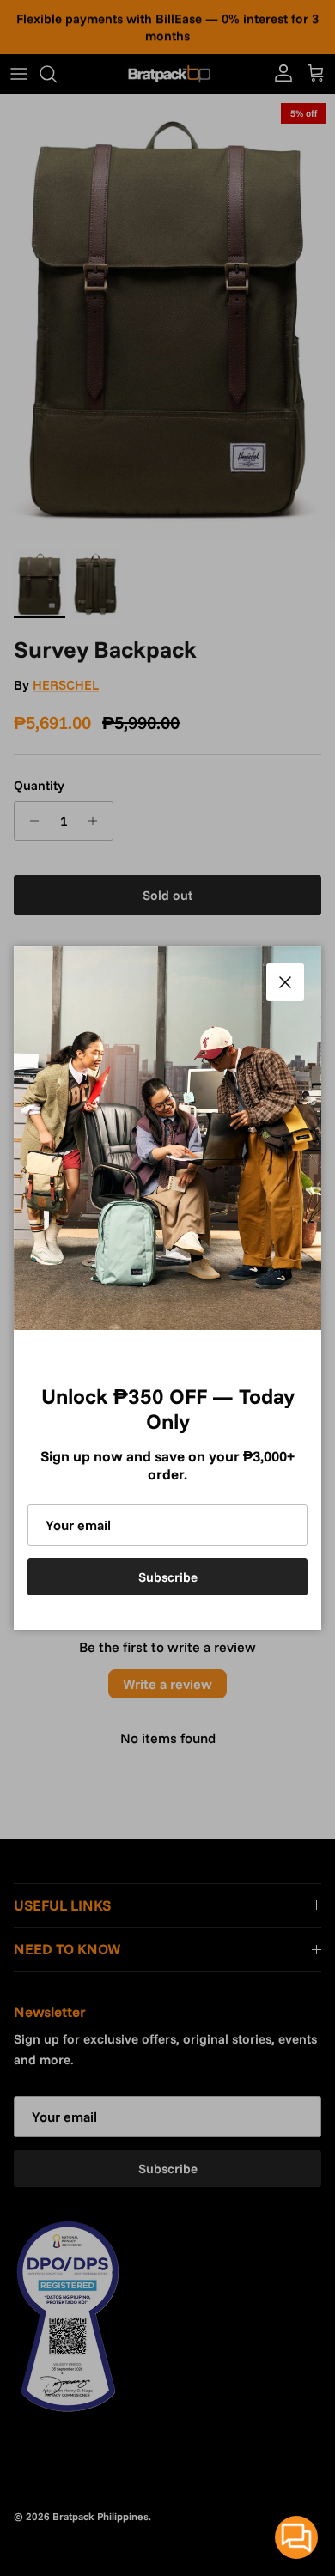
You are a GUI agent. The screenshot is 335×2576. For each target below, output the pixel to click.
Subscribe (168, 1577)
